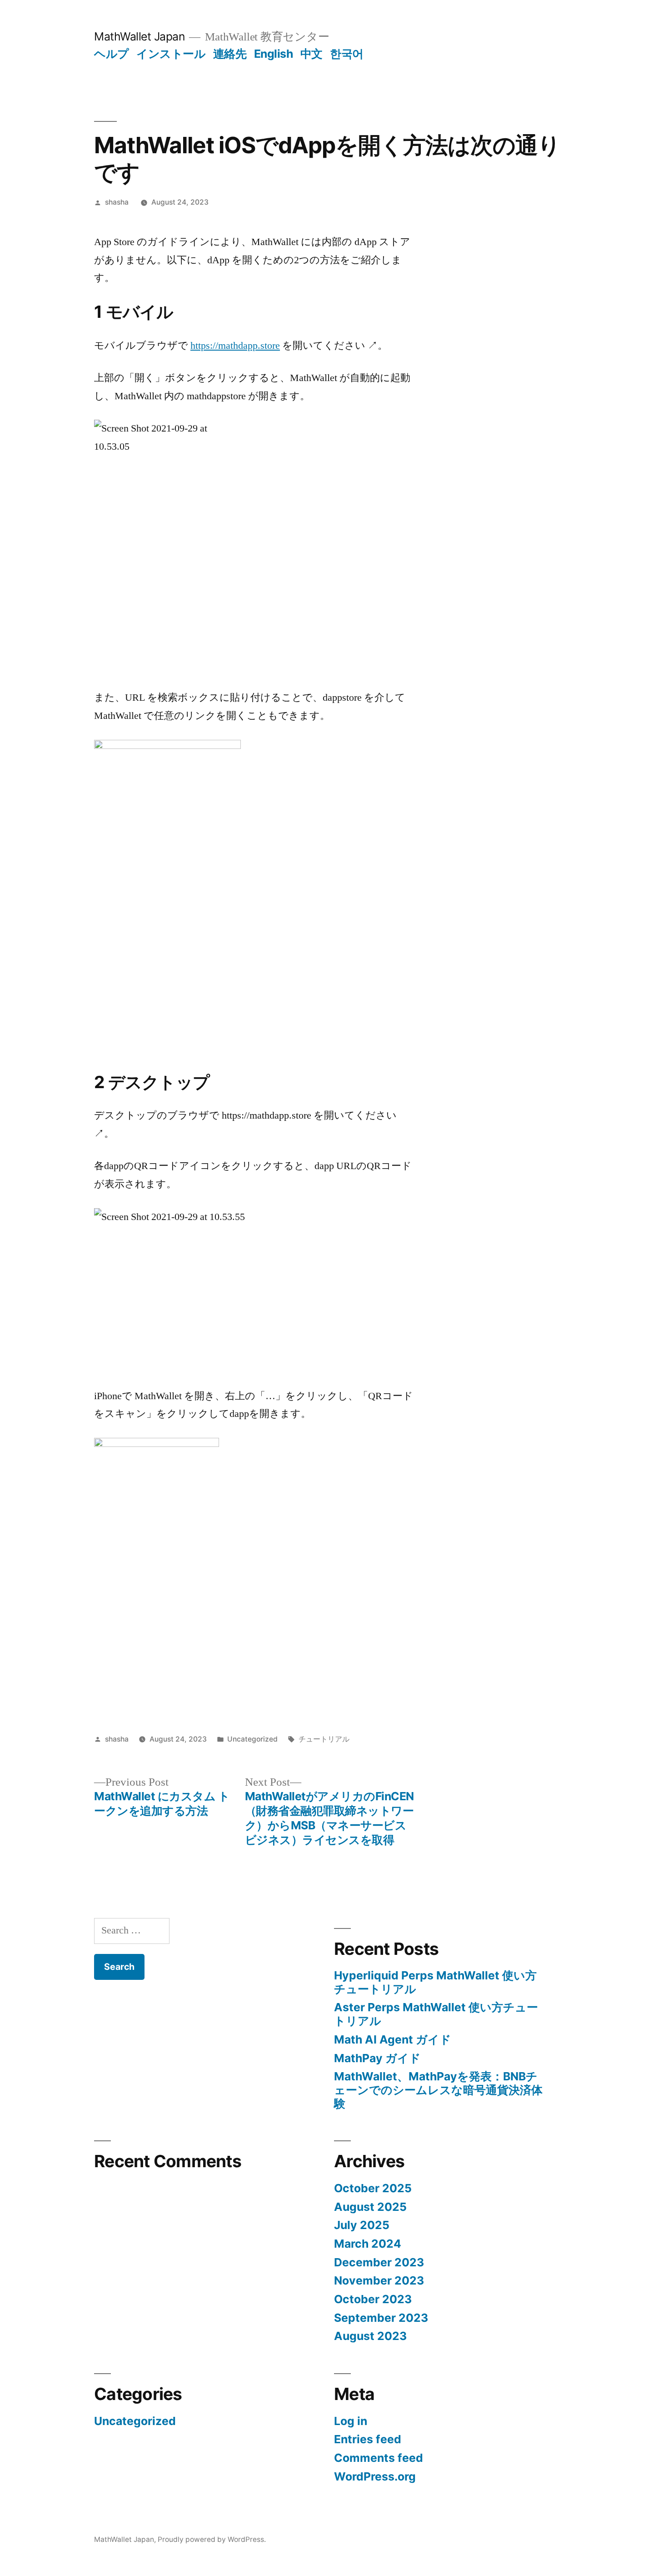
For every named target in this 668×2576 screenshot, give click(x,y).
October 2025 (373, 2188)
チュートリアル (324, 1739)
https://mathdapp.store (235, 346)
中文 (312, 54)
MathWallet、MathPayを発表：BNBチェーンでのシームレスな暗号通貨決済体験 (438, 2090)
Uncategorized (252, 1739)
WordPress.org (375, 2476)
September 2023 (381, 2318)
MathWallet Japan (139, 36)
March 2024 (368, 2244)
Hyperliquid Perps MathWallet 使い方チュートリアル (435, 1982)
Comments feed (379, 2458)
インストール (171, 54)
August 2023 (370, 2336)
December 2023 (379, 2262)
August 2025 (370, 2207)
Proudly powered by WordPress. (212, 2539)
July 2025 (362, 2225)
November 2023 (379, 2280)
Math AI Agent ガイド (393, 2039)
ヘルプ (112, 54)
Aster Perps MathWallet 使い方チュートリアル (436, 2014)
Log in (351, 2421)
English (274, 54)
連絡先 (230, 54)
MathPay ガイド (377, 2058)
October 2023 (373, 2299)
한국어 (347, 54)
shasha (117, 202)
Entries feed (368, 2439)
